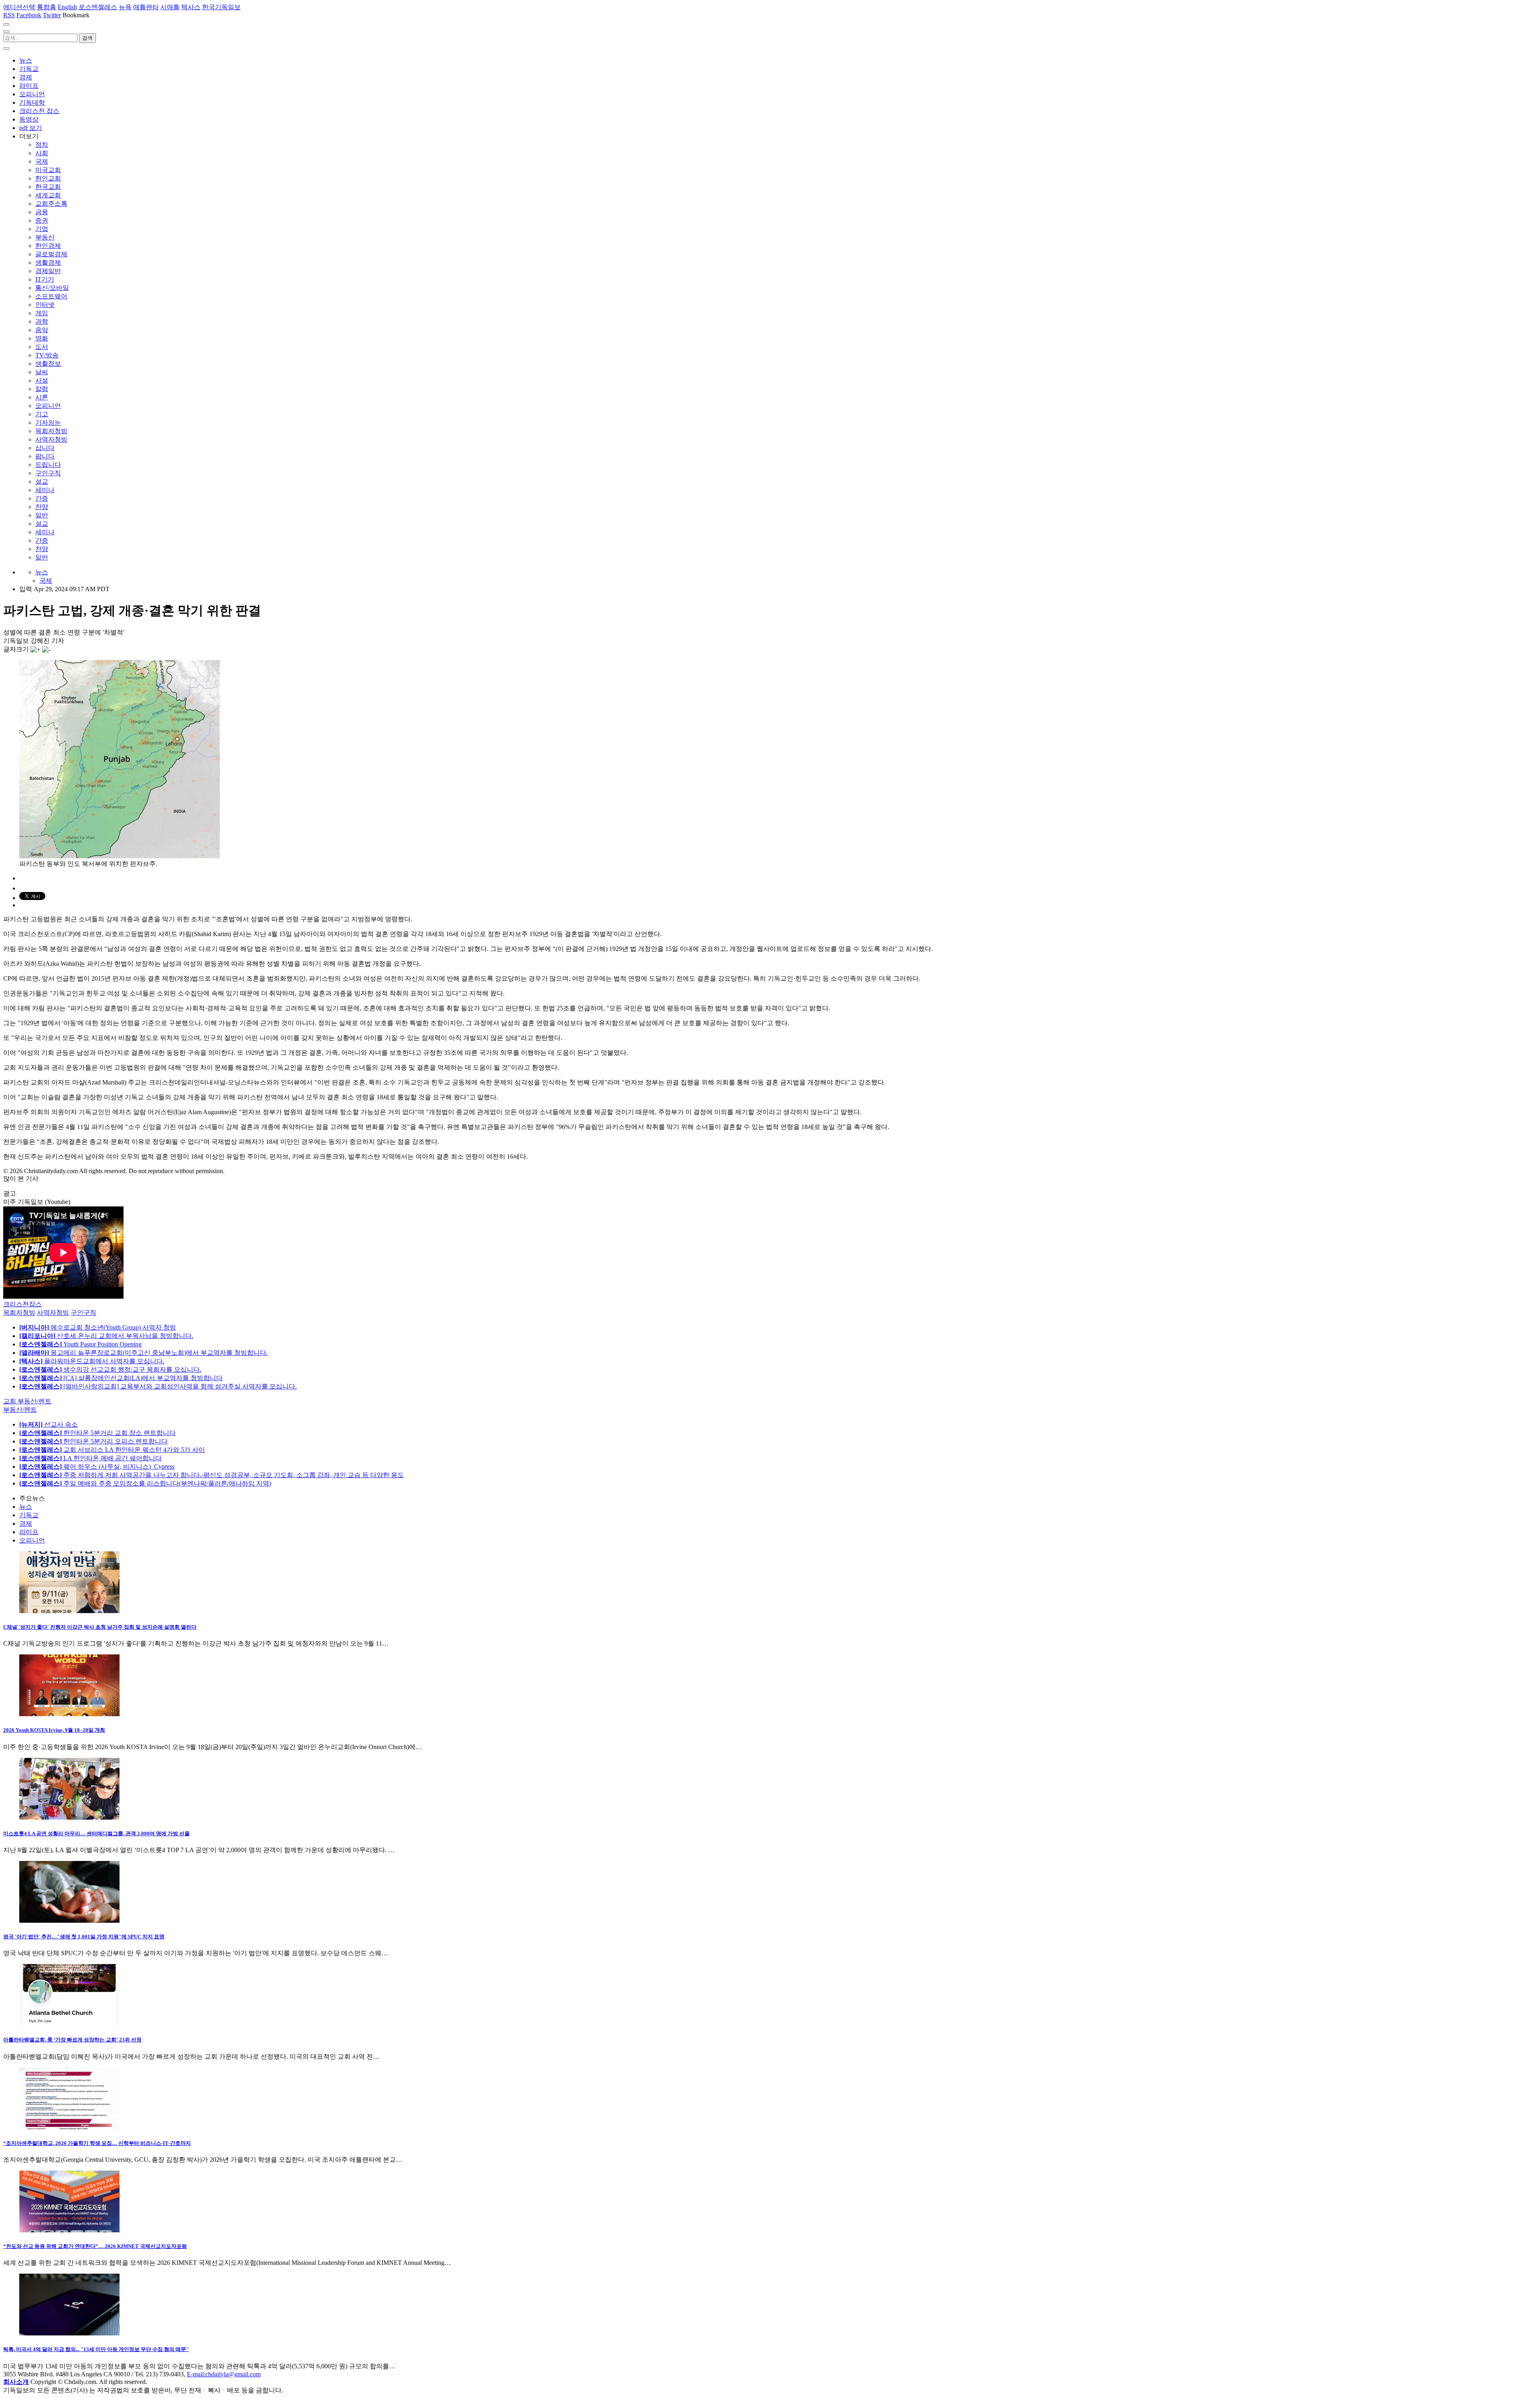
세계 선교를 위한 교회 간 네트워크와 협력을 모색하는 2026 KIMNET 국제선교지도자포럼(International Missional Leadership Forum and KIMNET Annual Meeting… (227, 2263)
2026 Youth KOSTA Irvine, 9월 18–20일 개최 (54, 1730)
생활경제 (48, 263)
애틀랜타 (146, 7)
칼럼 (42, 389)
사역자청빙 (51, 439)
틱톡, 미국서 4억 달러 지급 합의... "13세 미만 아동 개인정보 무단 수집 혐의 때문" (96, 2349)
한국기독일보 (221, 7)
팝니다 (45, 456)
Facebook (29, 15)
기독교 (29, 69)
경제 (26, 77)
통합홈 (47, 7)
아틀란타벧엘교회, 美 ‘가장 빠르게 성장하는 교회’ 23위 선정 (72, 2040)
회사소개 (16, 2382)
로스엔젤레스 (98, 7)
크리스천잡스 (22, 1304)
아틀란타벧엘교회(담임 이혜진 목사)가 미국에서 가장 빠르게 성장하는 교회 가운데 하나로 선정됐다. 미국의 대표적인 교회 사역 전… (191, 2056)
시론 (42, 397)
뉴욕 (125, 7)
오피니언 (32, 94)
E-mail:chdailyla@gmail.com (224, 2374)
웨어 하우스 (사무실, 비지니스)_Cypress (97, 1467)
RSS (9, 15)
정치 (42, 145)
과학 (42, 321)
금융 (42, 212)
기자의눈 (48, 423)
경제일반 (48, 271)
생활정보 (48, 364)
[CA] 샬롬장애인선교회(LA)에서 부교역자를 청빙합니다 (121, 1378)
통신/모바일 (52, 288)
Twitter (52, 15)
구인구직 (48, 473)
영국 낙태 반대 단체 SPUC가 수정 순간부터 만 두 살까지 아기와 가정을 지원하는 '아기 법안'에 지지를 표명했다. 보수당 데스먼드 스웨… (196, 1953)
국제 (42, 161)
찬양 (42, 507)
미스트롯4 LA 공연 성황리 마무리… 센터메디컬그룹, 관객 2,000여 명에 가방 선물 (96, 1833)
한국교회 (48, 187)
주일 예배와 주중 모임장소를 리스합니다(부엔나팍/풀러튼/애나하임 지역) (145, 1483)
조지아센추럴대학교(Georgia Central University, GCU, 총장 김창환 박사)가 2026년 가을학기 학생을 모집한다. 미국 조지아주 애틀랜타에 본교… (203, 2160)
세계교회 (48, 195)
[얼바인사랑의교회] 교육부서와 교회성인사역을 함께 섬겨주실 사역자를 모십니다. (158, 1386)
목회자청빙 (51, 431)
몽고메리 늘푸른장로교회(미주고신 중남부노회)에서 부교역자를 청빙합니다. (144, 1353)
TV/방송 (47, 355)
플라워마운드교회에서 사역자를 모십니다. (92, 1361)
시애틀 (170, 7)
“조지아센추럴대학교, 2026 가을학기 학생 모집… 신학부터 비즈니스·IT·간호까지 (97, 2143)
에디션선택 (19, 7)
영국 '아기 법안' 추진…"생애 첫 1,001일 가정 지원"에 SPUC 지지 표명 (84, 1937)
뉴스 (26, 60)
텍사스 (191, 7)
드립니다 (48, 465)
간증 (42, 498)
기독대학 (32, 102)
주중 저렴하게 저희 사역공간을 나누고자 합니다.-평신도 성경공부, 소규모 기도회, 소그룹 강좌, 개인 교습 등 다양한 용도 (212, 1475)
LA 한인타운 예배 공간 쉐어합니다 (90, 1458)
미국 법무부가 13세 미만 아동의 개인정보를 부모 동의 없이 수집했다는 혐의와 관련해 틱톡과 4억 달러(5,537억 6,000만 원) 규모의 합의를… (199, 2366)
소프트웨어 (51, 296)
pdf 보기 (31, 128)
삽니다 (45, 448)
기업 (42, 229)
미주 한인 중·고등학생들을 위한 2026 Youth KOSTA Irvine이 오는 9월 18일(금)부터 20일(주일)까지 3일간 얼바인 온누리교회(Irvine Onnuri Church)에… (213, 1747)
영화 (42, 338)
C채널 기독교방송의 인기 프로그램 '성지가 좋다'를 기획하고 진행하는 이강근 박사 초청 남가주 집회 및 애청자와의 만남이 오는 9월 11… (196, 1643)
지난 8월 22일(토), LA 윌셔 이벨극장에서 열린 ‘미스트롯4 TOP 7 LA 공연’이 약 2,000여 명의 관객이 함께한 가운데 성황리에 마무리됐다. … (199, 1850)
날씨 (42, 372)
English (67, 7)
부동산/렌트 (20, 1410)
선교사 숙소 (49, 1424)
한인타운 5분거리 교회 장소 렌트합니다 (97, 1433)
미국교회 (48, 170)
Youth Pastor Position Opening (80, 1344)
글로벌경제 (51, 254)
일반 (42, 515)
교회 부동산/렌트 (27, 1401)
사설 (42, 380)
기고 (42, 414)
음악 (42, 330)
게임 (42, 313)
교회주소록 (51, 204)
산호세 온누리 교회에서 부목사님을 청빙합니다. (106, 1336)
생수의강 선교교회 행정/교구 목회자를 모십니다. (110, 1369)
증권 (42, 220)
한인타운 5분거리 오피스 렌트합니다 (93, 1441)
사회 (42, 153)
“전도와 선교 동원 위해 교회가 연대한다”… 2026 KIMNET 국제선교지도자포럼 (95, 2246)
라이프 (29, 86)
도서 (42, 347)
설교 (42, 481)
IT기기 (45, 279)
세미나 (45, 490)
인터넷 (45, 305)
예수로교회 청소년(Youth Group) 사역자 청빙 (98, 1327)
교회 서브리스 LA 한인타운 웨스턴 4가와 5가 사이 (112, 1450)
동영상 (29, 119)
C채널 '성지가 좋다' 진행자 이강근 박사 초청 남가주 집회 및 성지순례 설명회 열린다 (100, 1627)
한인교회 (48, 178)
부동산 (45, 237)
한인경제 (48, 246)
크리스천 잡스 (39, 111)
